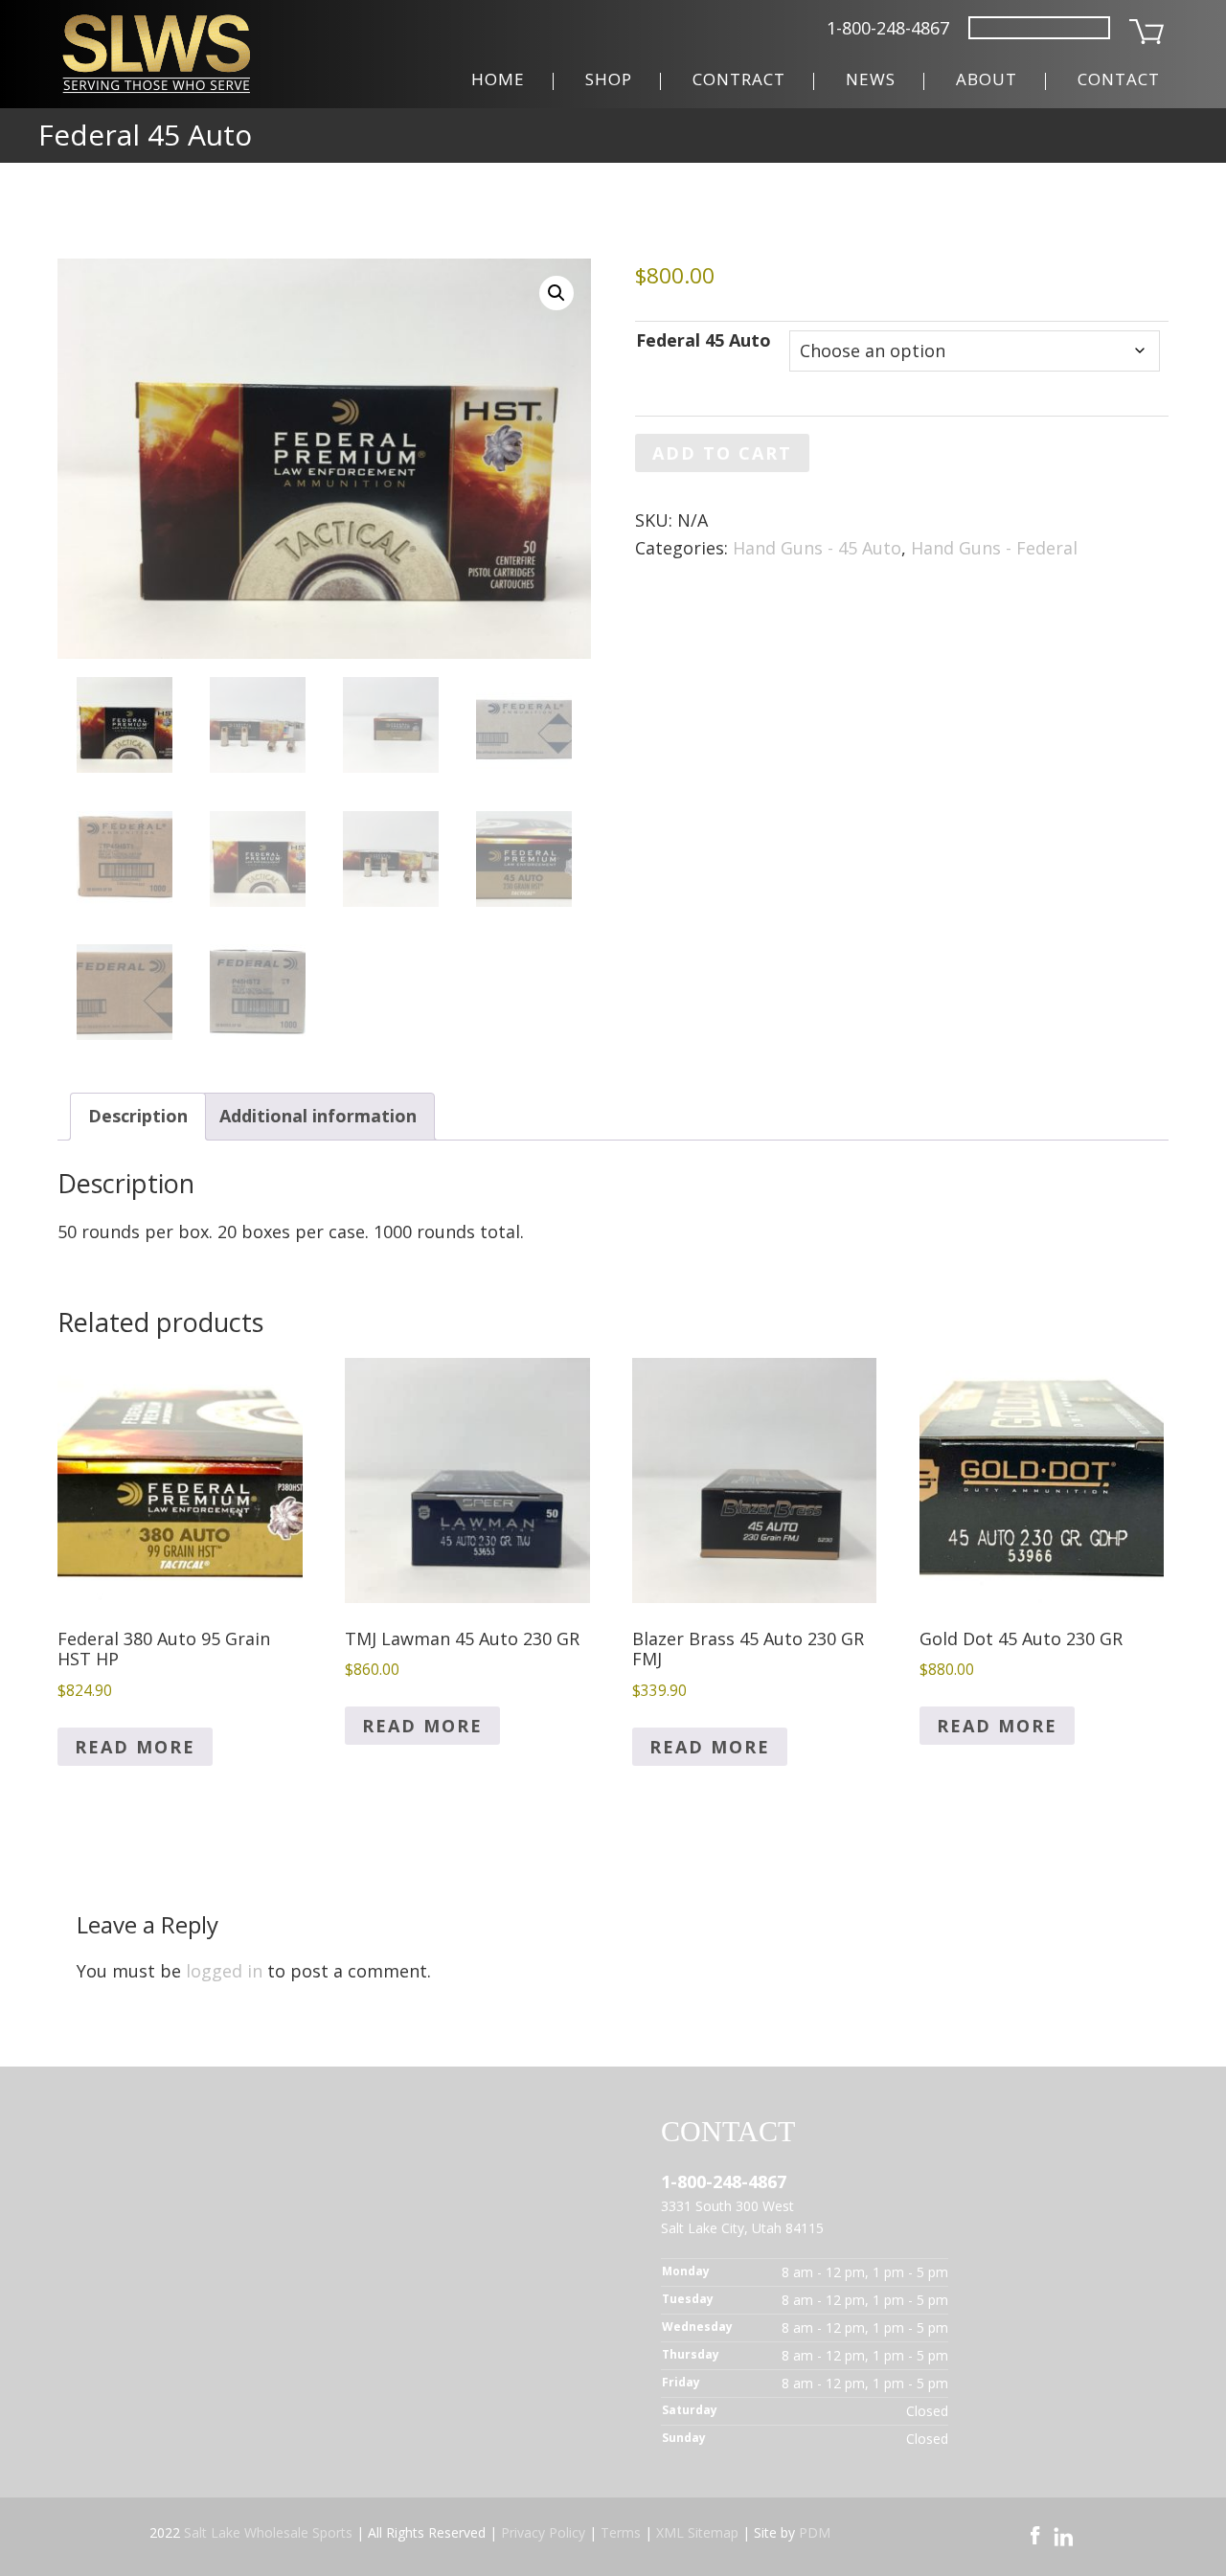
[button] (556, 293)
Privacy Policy (543, 2532)
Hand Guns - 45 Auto (817, 548)
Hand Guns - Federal (994, 548)
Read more (135, 1747)
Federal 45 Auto (704, 340)
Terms (621, 2532)
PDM (815, 2532)
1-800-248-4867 (888, 28)
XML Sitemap (697, 2532)
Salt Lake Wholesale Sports (268, 2532)
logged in (224, 1971)
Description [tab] (138, 1116)
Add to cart (722, 453)
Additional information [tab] (318, 1116)
